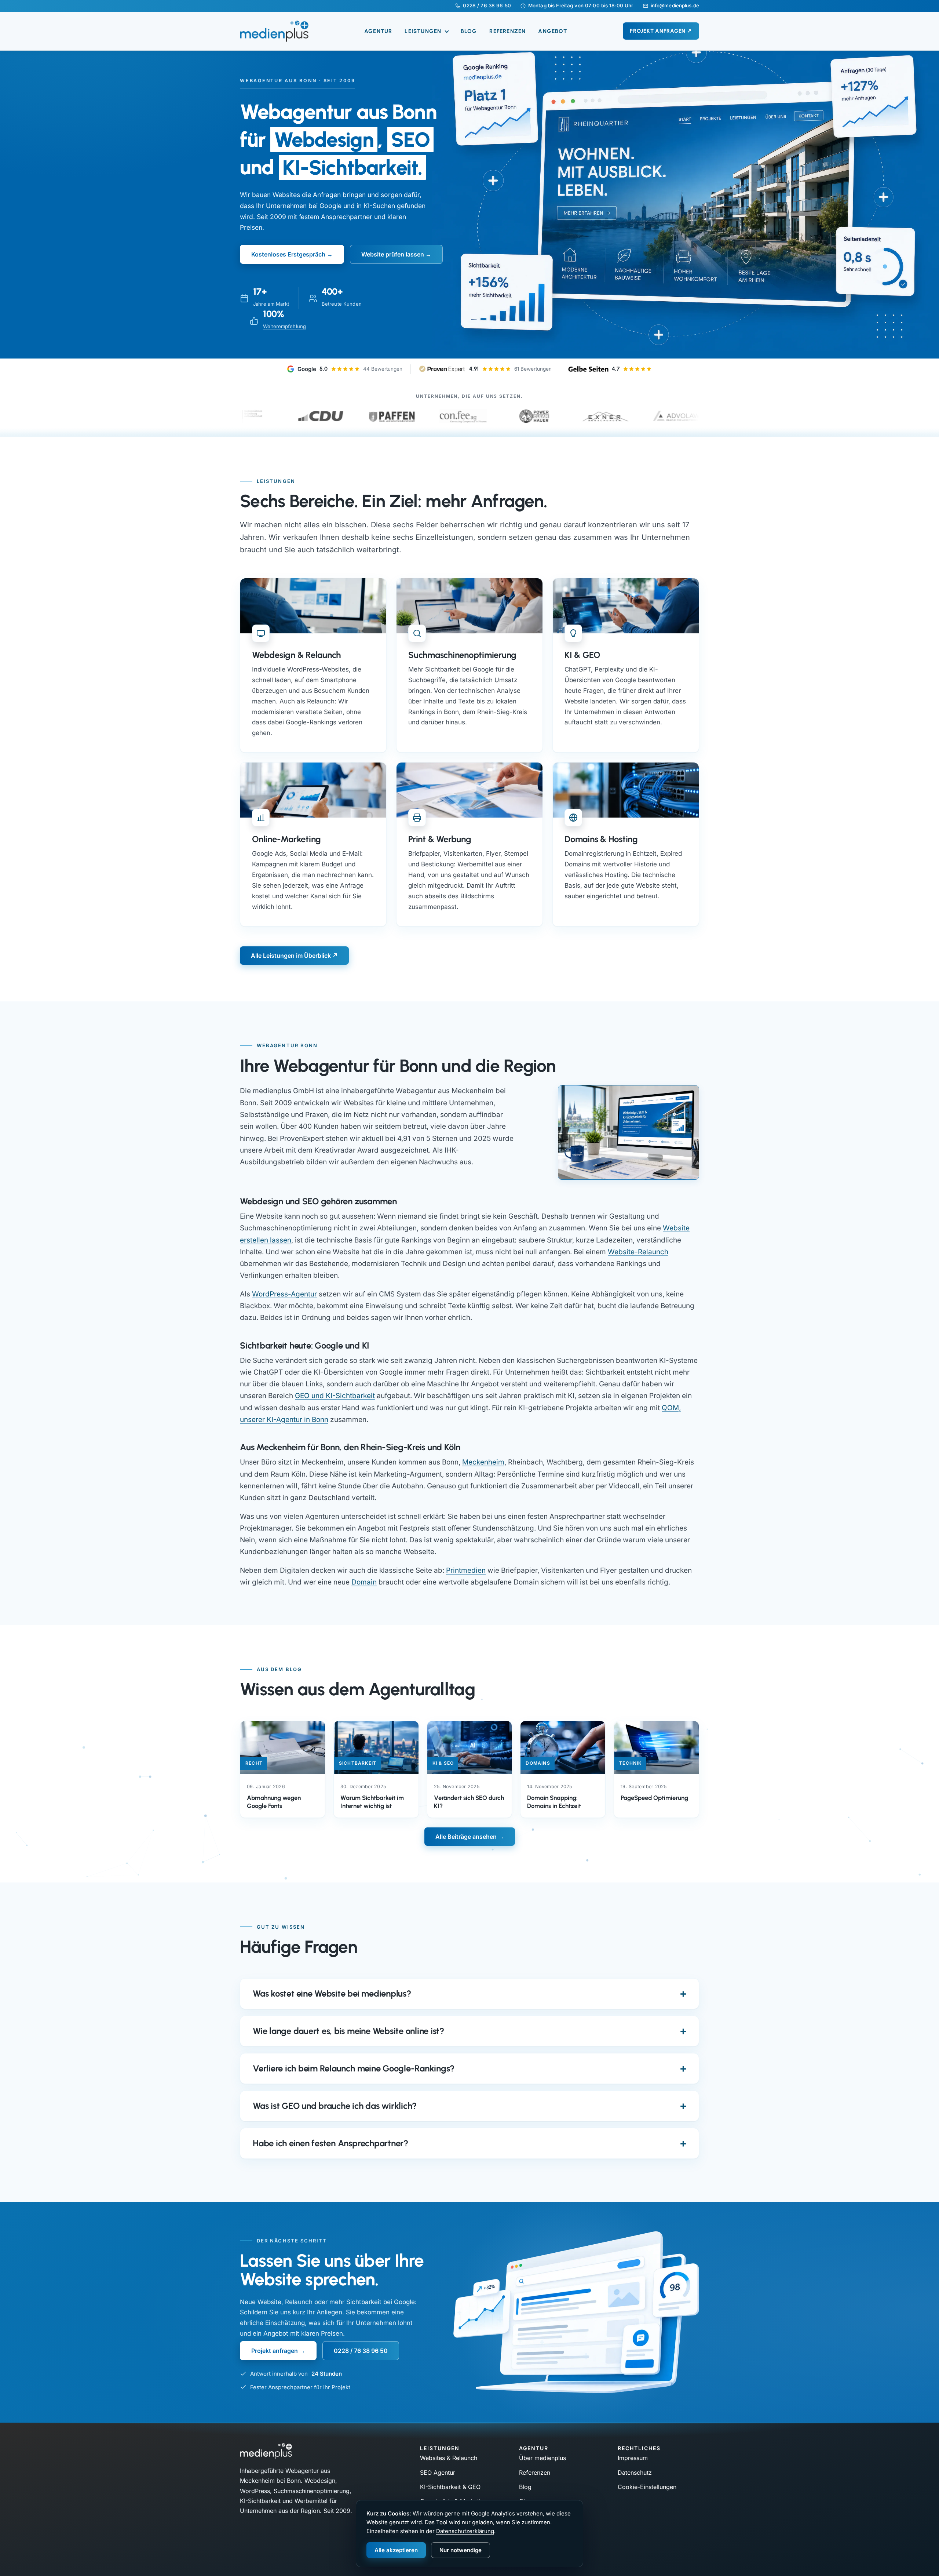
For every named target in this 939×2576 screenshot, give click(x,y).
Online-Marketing (286, 839)
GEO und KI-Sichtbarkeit (335, 1396)
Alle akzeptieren (396, 2550)
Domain (364, 1582)
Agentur (378, 31)
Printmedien (466, 1570)
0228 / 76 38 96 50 (487, 6)
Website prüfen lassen (393, 254)
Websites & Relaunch (449, 2458)
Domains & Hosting (601, 839)
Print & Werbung (440, 839)
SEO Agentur (438, 2473)
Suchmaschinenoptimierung (462, 655)
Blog (469, 31)
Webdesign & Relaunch (296, 655)
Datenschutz (635, 2473)
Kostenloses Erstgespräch (288, 254)
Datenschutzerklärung (465, 2531)
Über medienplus (542, 2458)
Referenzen (507, 31)
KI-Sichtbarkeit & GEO (450, 2487)
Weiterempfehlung (284, 326)
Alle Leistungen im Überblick (291, 956)
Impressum (633, 2458)
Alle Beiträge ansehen (466, 1837)
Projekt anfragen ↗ (661, 31)
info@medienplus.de (675, 6)
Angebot (552, 31)
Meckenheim (483, 1462)
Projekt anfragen (275, 2351)
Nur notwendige (461, 2550)
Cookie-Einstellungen (647, 2487)
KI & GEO (582, 655)
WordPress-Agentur (284, 1294)
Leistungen (424, 31)
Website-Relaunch (638, 1252)
